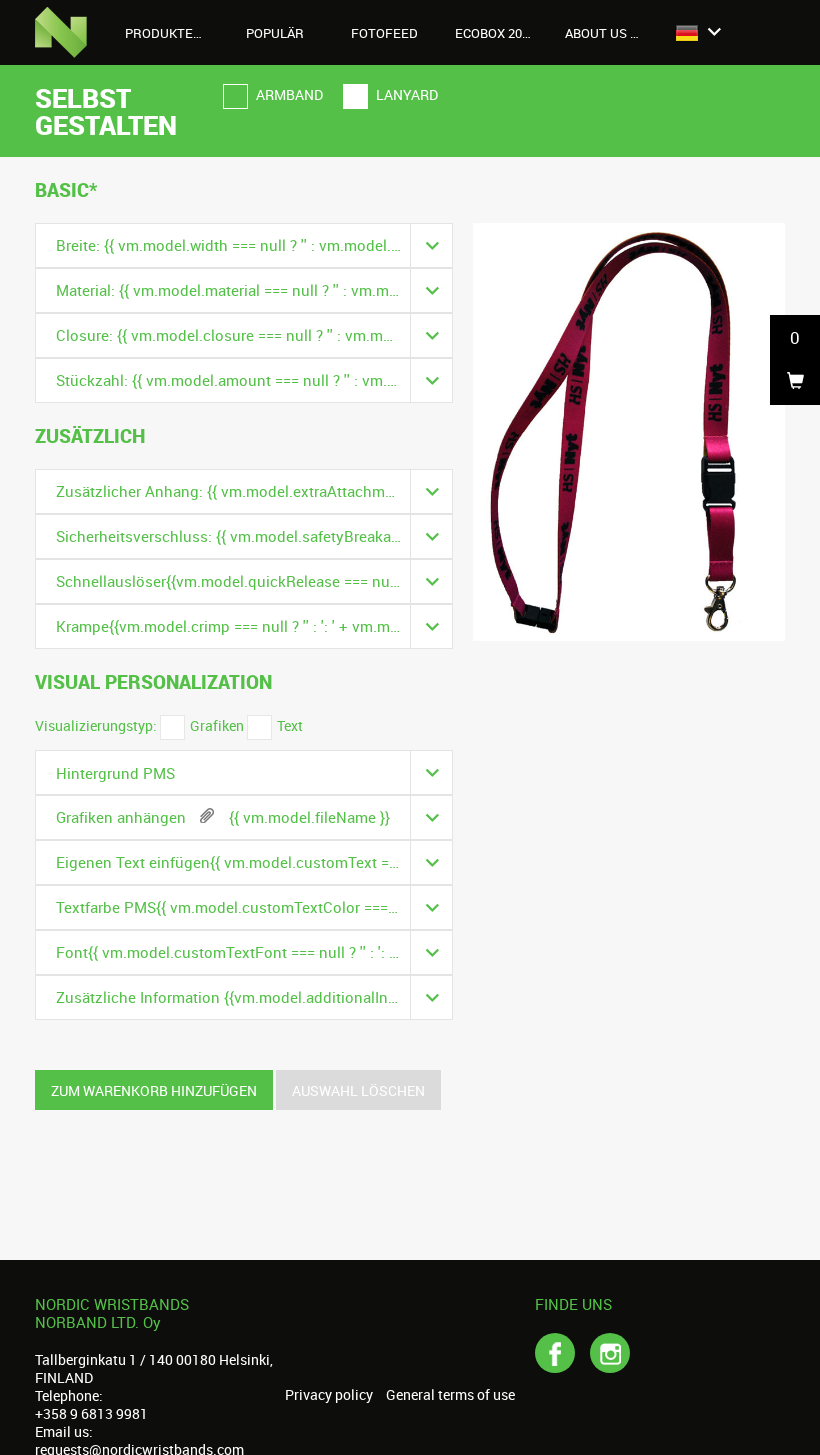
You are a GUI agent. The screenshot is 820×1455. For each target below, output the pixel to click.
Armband (288, 94)
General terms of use (450, 1395)
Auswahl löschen (358, 1090)
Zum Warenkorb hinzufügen (154, 1090)
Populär (275, 33)
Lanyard (405, 94)
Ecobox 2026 (495, 33)
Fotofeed (384, 33)
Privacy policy (329, 1395)
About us (597, 33)
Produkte (160, 33)
